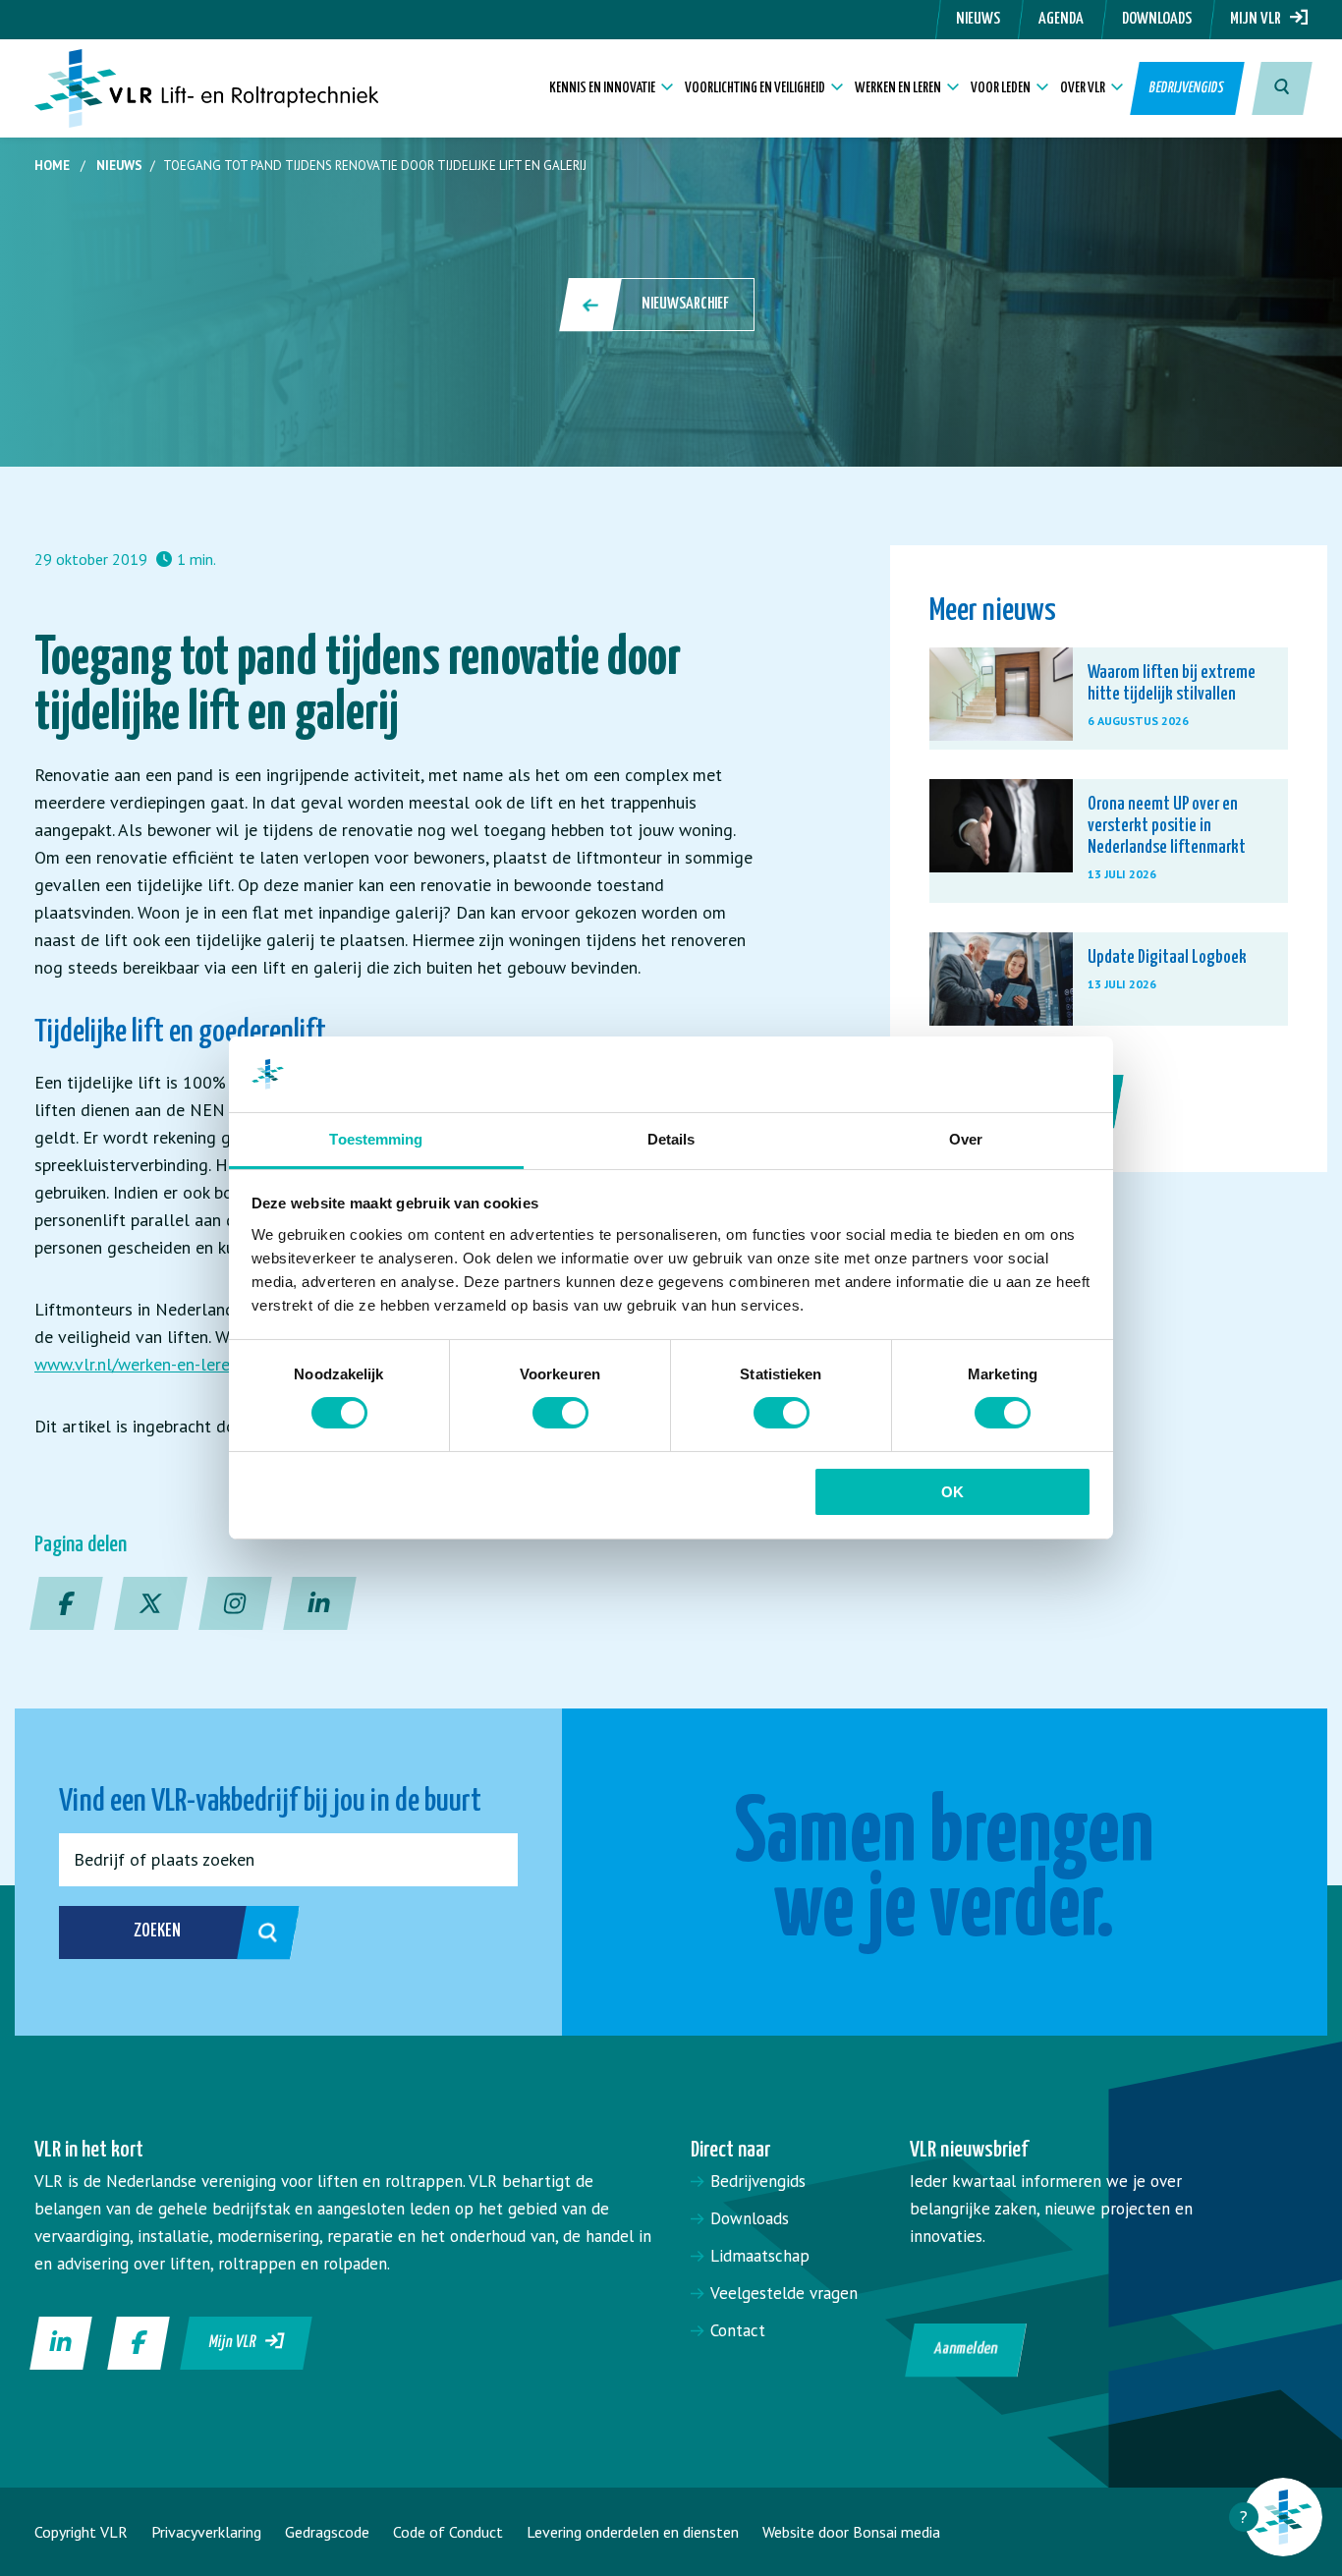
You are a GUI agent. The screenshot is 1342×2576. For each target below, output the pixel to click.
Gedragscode (327, 2532)
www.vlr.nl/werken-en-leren (137, 1364)
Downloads (1157, 19)
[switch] (560, 1413)
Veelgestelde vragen (784, 2293)
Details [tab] (671, 1139)
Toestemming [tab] (376, 1139)
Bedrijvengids (1188, 88)
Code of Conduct (448, 2532)
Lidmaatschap (760, 2256)
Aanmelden (965, 2350)
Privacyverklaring (206, 2532)
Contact (738, 2330)
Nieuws (978, 19)
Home (52, 166)
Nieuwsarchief (685, 304)
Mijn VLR (1260, 19)
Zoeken (157, 1931)
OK (952, 1492)
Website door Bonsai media (851, 2532)
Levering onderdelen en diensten (633, 2532)
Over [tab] (966, 1139)
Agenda (1061, 19)
